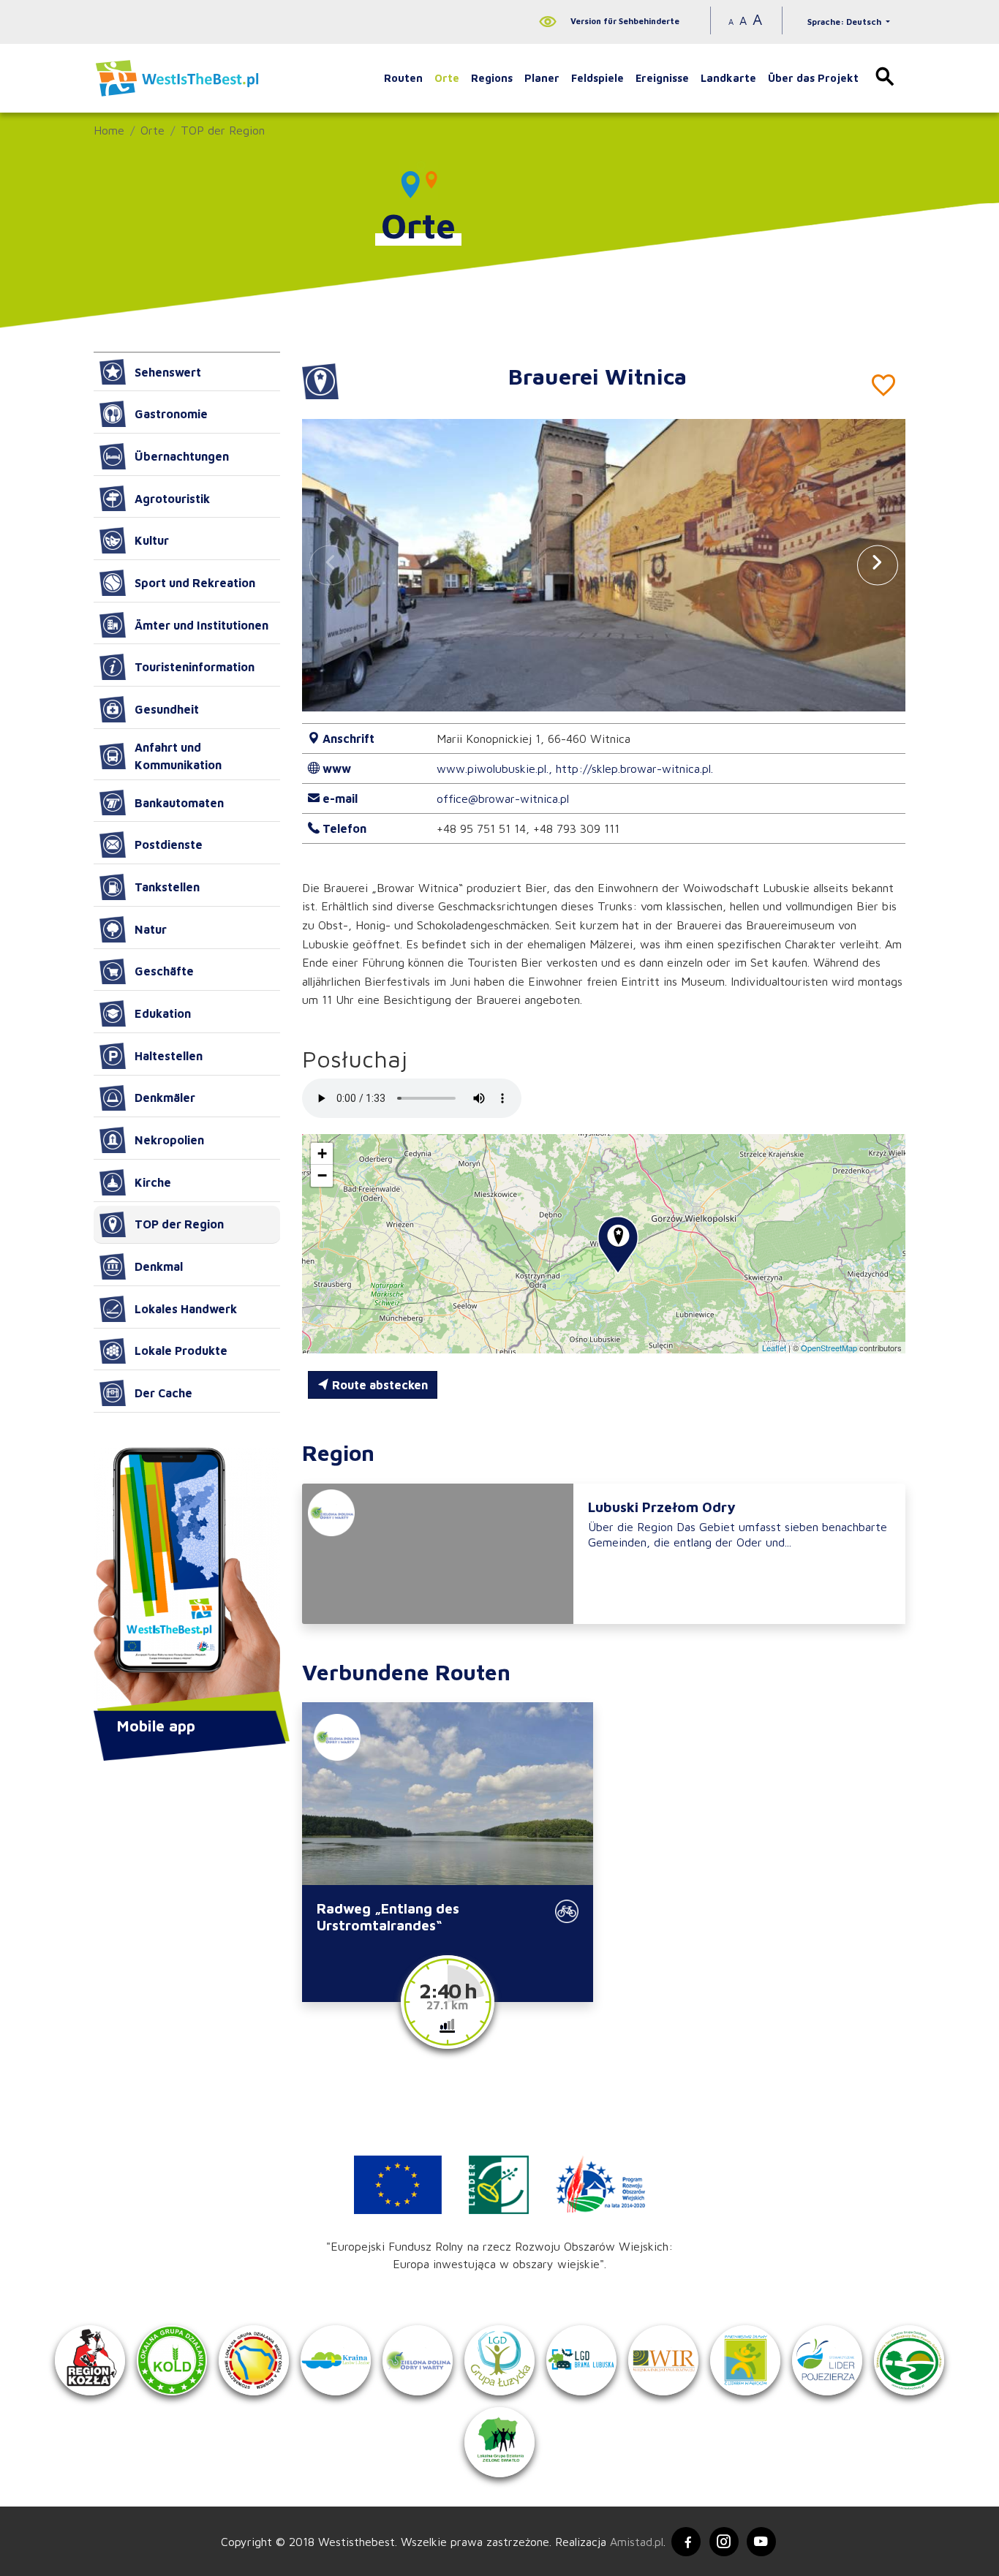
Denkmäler (165, 1098)
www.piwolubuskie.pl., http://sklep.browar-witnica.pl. (575, 768)
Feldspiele (597, 78)
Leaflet (774, 1348)
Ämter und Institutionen (201, 625)
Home (109, 130)
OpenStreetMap (829, 1348)
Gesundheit (167, 709)
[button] (878, 565)
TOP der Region (223, 130)
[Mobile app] (187, 1581)
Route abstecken (378, 1385)
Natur (151, 929)
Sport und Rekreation (195, 583)
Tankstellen (167, 887)
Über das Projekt (813, 78)
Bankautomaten (179, 803)
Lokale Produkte (181, 1351)
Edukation (163, 1013)
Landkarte (728, 78)
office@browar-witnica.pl (503, 798)
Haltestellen (169, 1056)
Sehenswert (168, 372)
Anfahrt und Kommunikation (178, 756)
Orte (447, 78)
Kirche (153, 1182)
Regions (492, 78)
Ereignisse (662, 78)
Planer (542, 78)
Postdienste (169, 845)
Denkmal (159, 1266)
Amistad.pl (637, 2542)
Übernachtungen (182, 456)
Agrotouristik (172, 499)
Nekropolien (169, 1140)
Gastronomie (171, 414)
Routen (403, 78)
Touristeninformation (195, 667)
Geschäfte (164, 971)
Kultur (152, 540)
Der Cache (163, 1393)
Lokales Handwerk (186, 1309)
